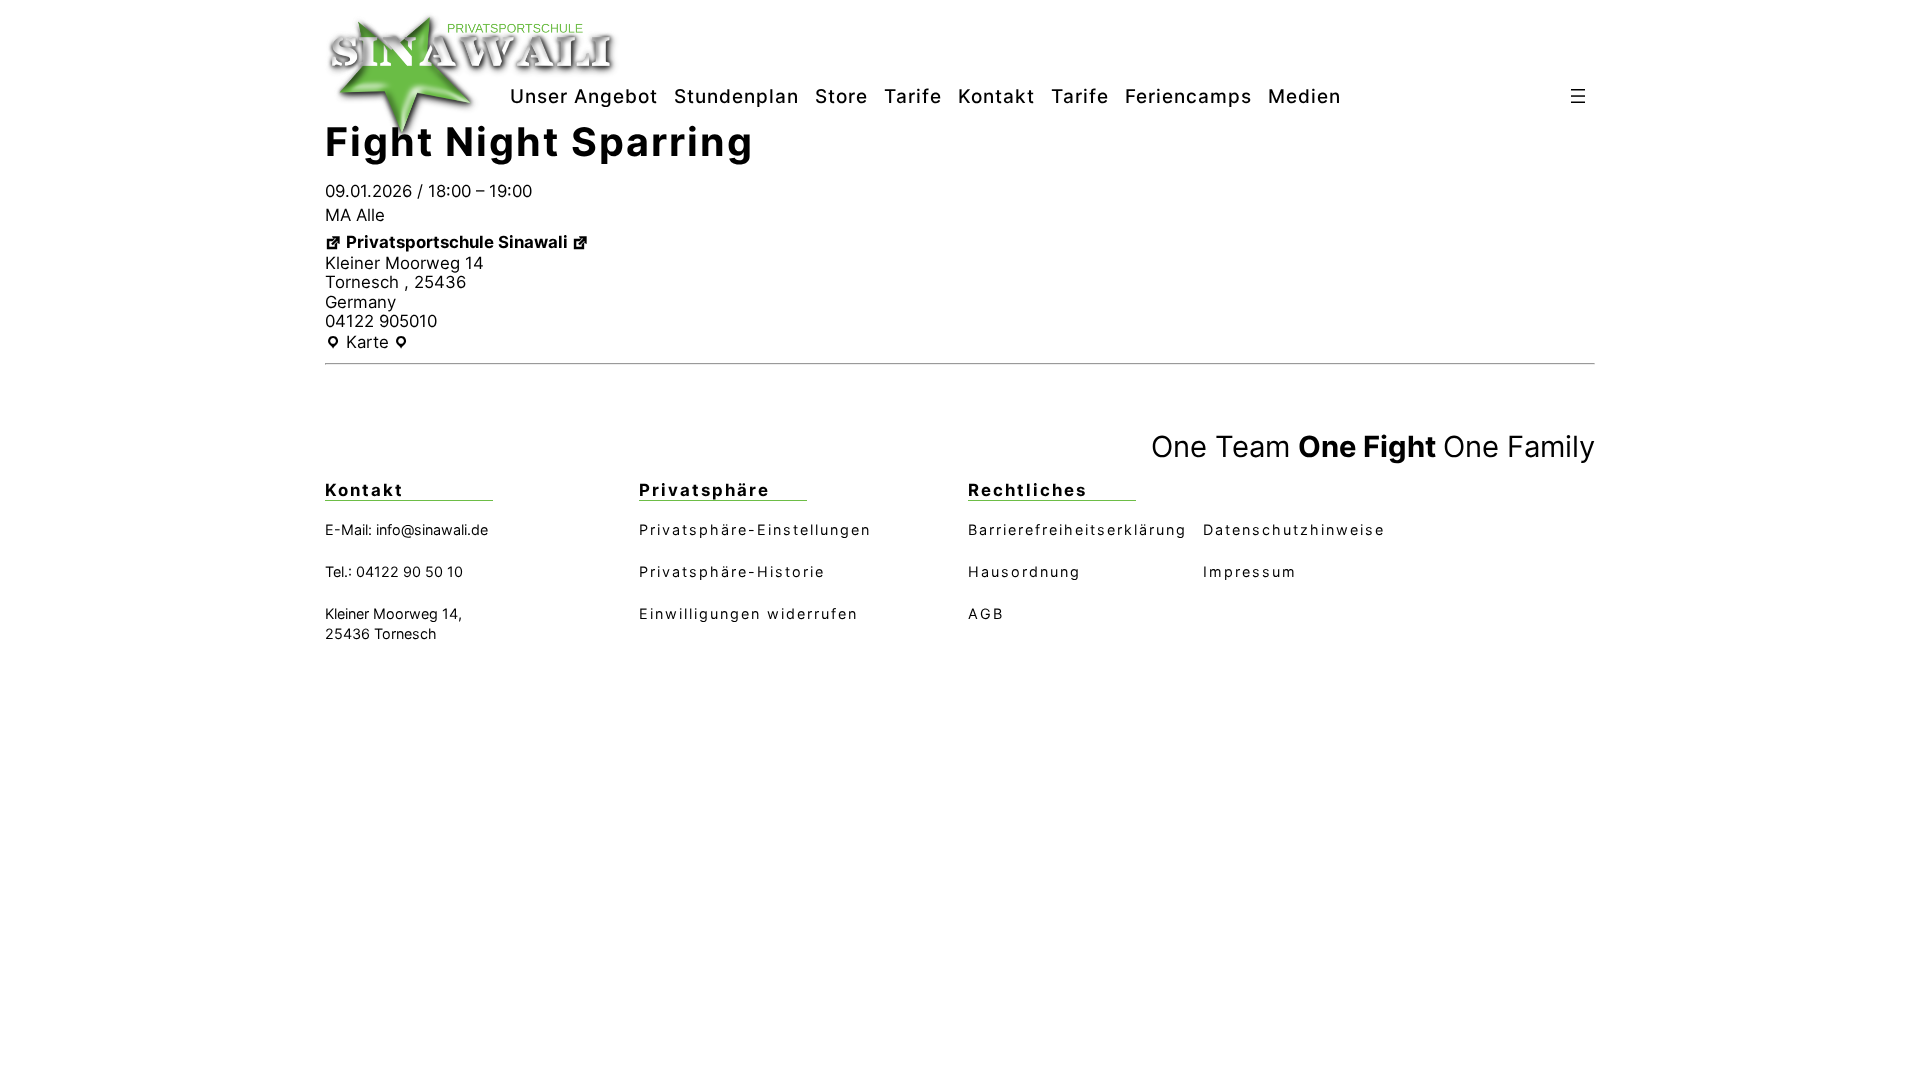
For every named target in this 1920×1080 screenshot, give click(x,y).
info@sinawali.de (432, 529)
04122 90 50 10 (409, 571)
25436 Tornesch (381, 633)
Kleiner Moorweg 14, (393, 613)
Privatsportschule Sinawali (457, 242)
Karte (367, 343)
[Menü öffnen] (1578, 96)
